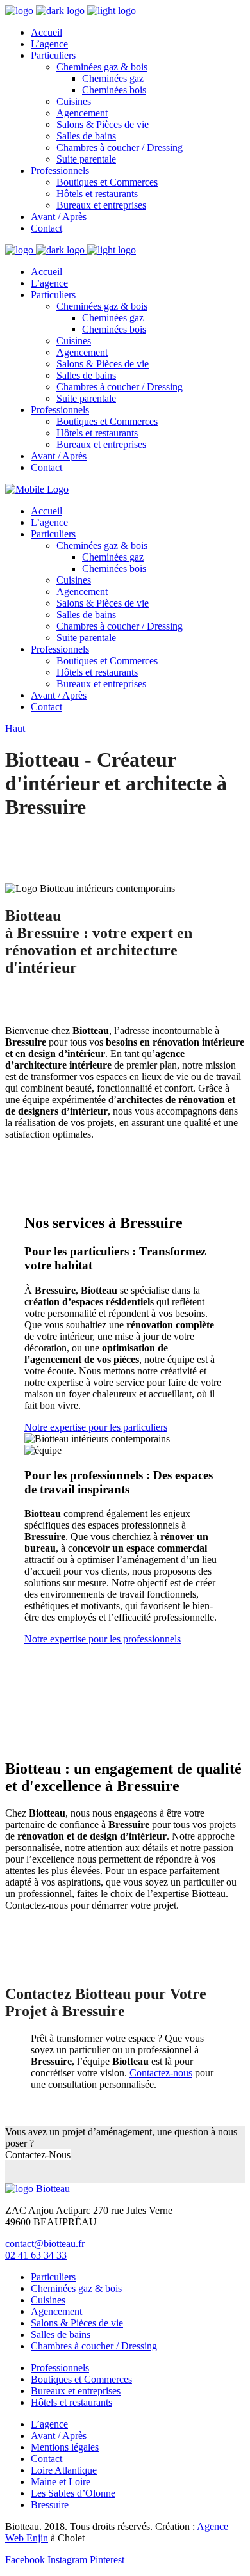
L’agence (49, 2424)
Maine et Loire (61, 2482)
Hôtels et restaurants (71, 2402)
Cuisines (48, 2300)
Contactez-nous (161, 2073)
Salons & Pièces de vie (77, 2323)
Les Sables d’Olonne (73, 2493)
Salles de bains (61, 2334)
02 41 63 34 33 (36, 2255)
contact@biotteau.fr (45, 2244)
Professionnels (60, 2368)
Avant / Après (59, 2436)
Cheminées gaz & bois (76, 2288)
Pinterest (107, 2560)
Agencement (56, 2311)
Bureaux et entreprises (76, 2391)
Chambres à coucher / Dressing (94, 2346)
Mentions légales (65, 2447)
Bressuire (50, 2505)
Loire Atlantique (64, 2470)
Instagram (67, 2560)
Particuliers (53, 2277)
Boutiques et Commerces (81, 2379)
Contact (46, 2459)
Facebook (25, 2560)
